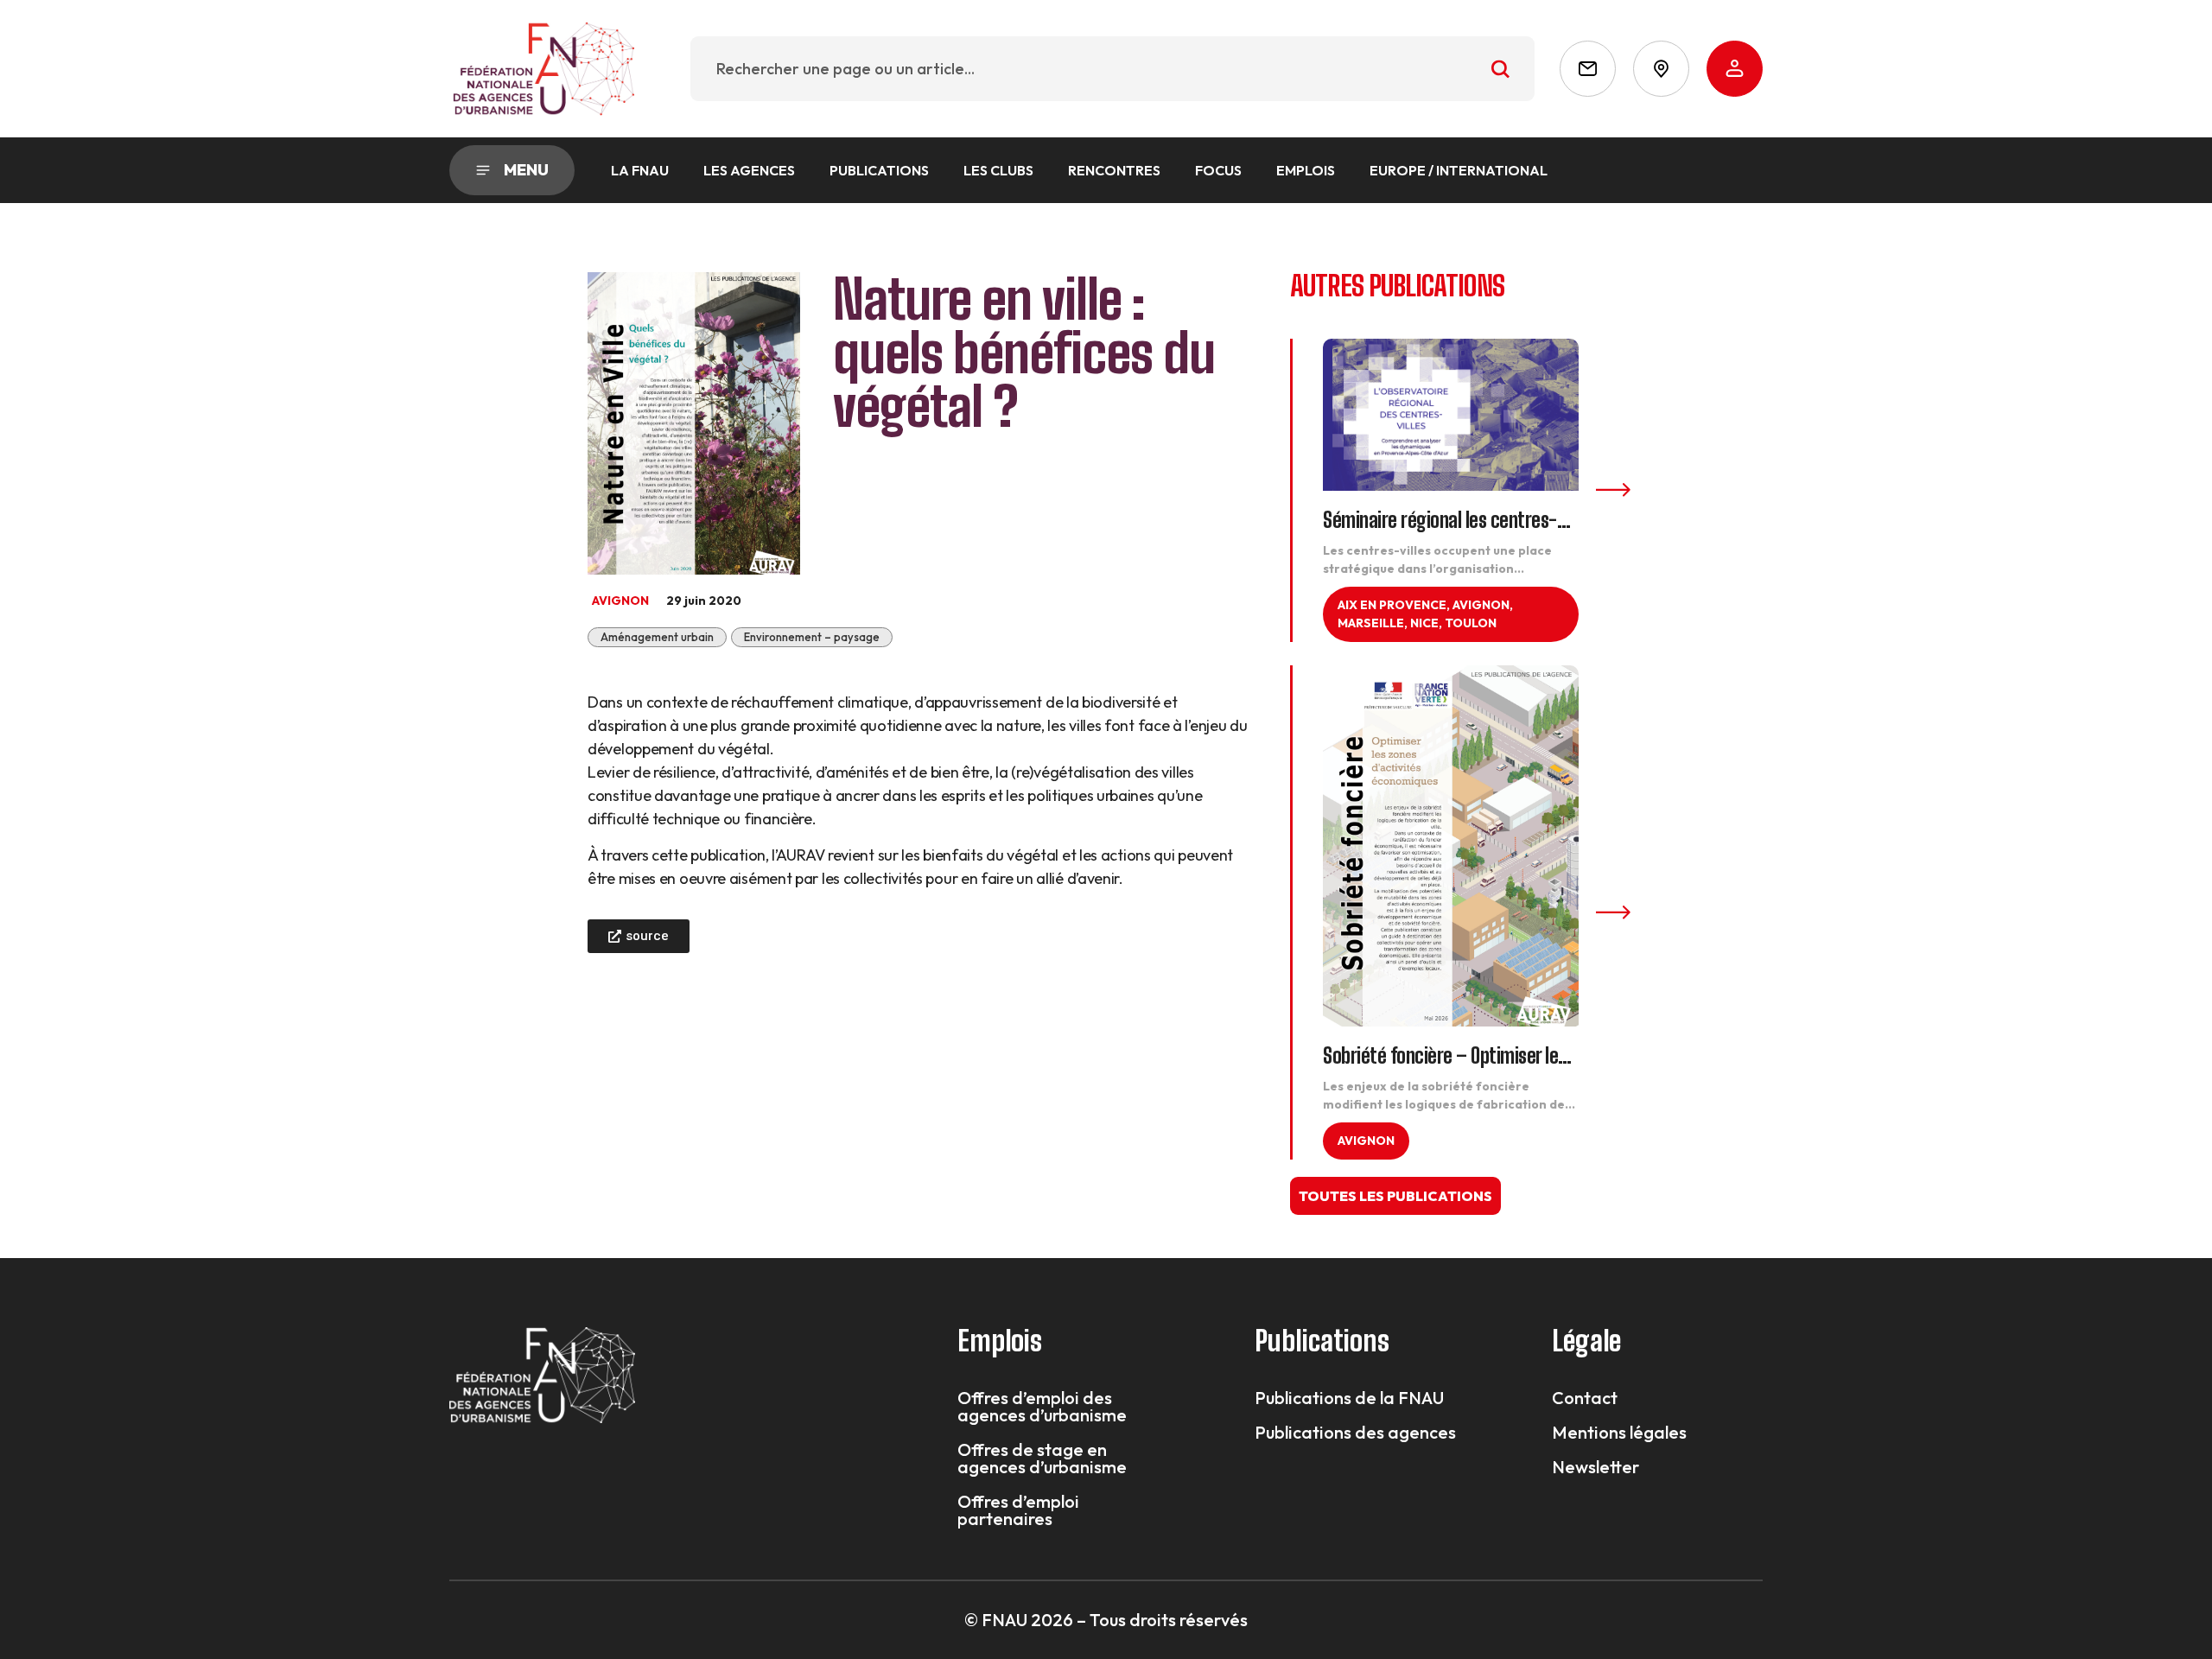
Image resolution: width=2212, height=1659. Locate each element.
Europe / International (1459, 170)
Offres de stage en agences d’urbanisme (1042, 1459)
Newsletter (1595, 1467)
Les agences (749, 170)
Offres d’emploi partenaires (1018, 1510)
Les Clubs (998, 170)
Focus (1218, 170)
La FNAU (640, 170)
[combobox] (1112, 69)
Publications (879, 170)
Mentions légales (1619, 1433)
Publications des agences (1355, 1433)
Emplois (1306, 170)
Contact (1585, 1398)
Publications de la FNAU (1349, 1398)
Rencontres (1114, 170)
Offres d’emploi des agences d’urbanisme (1042, 1407)
